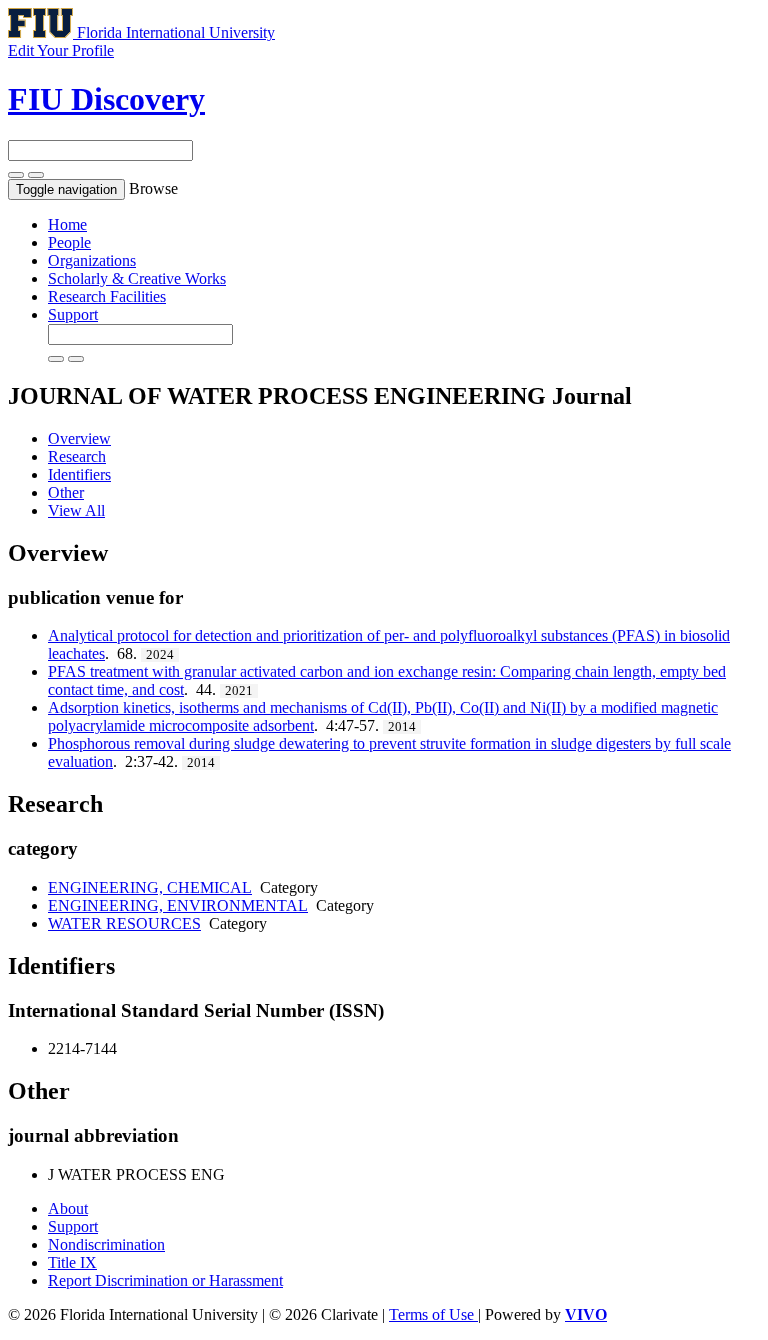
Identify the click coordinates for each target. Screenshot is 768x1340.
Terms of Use (433, 1314)
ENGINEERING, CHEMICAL (150, 887)
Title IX (72, 1262)
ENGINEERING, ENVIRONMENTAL (178, 905)
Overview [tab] (79, 438)
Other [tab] (66, 492)
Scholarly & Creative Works (137, 278)
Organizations (92, 260)
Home (67, 224)
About (68, 1208)
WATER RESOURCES (124, 923)
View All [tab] (76, 510)
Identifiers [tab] (79, 474)
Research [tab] (77, 456)
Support (73, 314)
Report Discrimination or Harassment (165, 1280)
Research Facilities (107, 296)
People (69, 242)
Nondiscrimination (106, 1244)
